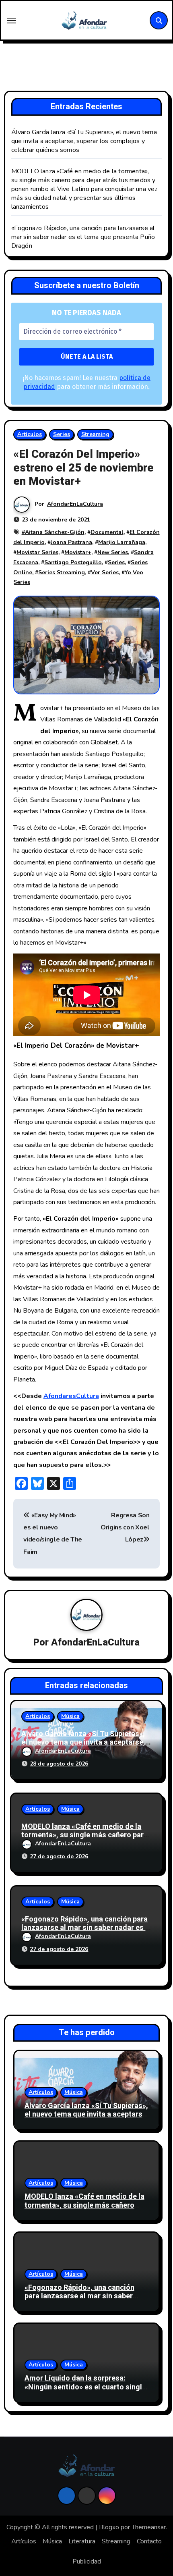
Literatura (82, 2541)
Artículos (30, 434)
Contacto (149, 2541)
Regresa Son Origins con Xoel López (125, 1528)
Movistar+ (78, 552)
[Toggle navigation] (12, 21)
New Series (113, 552)
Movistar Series (37, 552)
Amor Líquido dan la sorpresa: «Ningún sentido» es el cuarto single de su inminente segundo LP (85, 2387)
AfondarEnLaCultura (75, 504)
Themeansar (149, 2527)
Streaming (95, 434)
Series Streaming (62, 572)
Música (70, 1716)
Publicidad (87, 2561)
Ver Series (105, 572)
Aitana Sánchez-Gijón (55, 532)
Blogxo (109, 2527)
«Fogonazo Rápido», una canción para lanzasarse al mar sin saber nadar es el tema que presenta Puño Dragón (83, 237)
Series (62, 434)
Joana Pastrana (71, 542)
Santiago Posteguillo (73, 562)
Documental (107, 532)
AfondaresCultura (71, 1396)
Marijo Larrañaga (122, 542)
